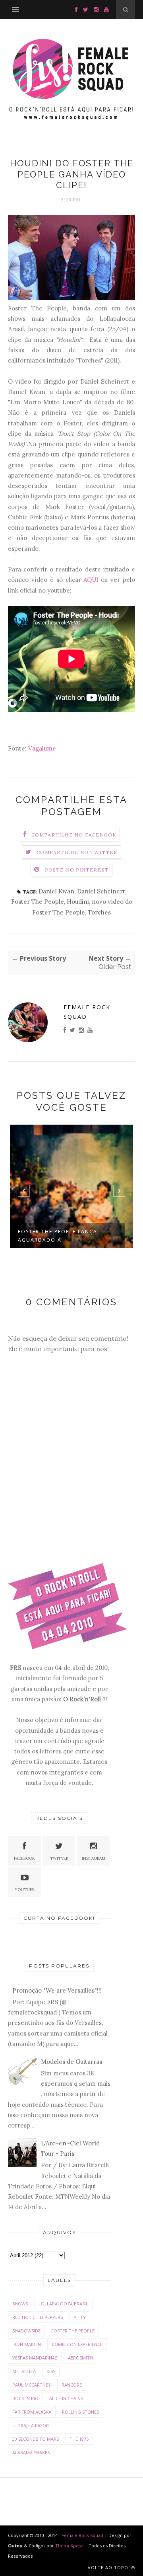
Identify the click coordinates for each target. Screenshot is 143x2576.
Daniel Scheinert (101, 891)
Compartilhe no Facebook (74, 835)
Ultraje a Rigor (31, 2425)
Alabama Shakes (31, 2452)
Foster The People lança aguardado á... (58, 1236)
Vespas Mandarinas (35, 2358)
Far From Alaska (32, 2412)
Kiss (51, 2371)
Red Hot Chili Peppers (38, 2317)
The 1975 (79, 2439)
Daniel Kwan (56, 891)
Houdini (78, 902)
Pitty (80, 2317)
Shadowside (26, 2331)
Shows (20, 2304)
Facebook (24, 1858)
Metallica (24, 2371)
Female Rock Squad (87, 1012)
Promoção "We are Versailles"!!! (57, 1990)
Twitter (59, 1858)
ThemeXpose (69, 2546)
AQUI (91, 580)
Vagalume (42, 748)
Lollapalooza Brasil (63, 2304)
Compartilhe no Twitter (77, 852)
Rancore (72, 2385)
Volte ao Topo (109, 2567)
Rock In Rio (25, 2398)
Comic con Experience (77, 2344)
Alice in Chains (66, 2398)
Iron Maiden (27, 2344)
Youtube (25, 1890)
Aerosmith (80, 2358)
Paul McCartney (32, 2385)
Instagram (94, 1858)
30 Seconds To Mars (36, 2439)
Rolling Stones (80, 2412)
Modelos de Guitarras (71, 2062)
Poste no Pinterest (77, 870)
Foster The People (38, 902)
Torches (99, 912)
